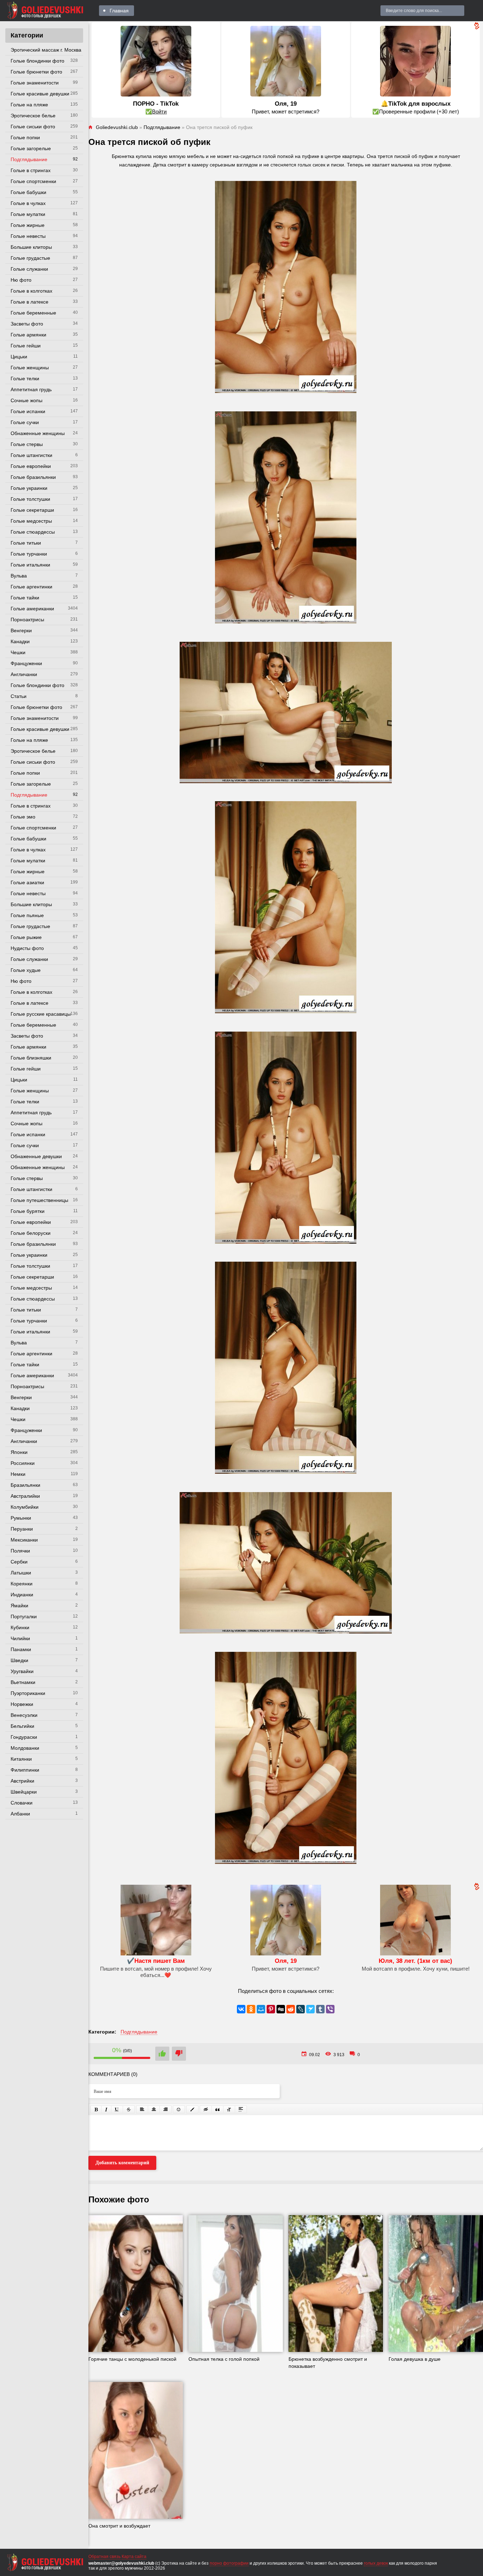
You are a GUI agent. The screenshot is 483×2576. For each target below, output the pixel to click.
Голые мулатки (28, 214)
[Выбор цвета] (192, 2109)
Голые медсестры (31, 521)
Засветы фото (27, 324)
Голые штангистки (31, 455)
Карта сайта (134, 2557)
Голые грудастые (30, 258)
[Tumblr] (320, 2009)
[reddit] (291, 2009)
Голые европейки (31, 466)
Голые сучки (25, 422)
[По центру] (154, 2109)
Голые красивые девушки (40, 94)
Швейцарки (24, 1792)
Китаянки (21, 1759)
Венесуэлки (24, 1715)
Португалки (24, 1616)
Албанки (20, 1814)
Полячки (20, 1551)
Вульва (19, 576)
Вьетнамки (23, 1682)
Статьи (19, 696)
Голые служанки (29, 269)
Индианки (22, 1595)
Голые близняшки (31, 1058)
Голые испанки (28, 411)
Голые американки (32, 609)
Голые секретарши (32, 510)
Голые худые (26, 970)
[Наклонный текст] (106, 2109)
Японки (19, 1452)
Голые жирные (28, 225)
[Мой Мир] (261, 2009)
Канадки (20, 641)
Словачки (22, 1803)
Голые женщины (30, 368)
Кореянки (22, 1584)
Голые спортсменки (33, 181)
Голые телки (25, 379)
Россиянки (23, 1463)
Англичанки (24, 674)
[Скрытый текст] (206, 2109)
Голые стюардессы (33, 532)
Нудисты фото (27, 948)
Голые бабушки (28, 192)
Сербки (19, 1562)
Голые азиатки (27, 882)
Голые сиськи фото (33, 127)
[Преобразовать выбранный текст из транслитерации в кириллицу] (229, 2109)
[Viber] (330, 2009)
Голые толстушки (30, 499)
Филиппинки (25, 1770)
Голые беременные (33, 313)
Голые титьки (26, 543)
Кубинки (20, 1627)
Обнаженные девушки (36, 1156)
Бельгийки (22, 1726)
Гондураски (24, 1737)
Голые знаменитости (35, 83)
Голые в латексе (30, 302)
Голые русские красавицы (41, 1014)
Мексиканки (24, 1540)
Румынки (21, 1518)
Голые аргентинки (31, 587)
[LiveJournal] (301, 2009)
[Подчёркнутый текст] (117, 2109)
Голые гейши (26, 346)
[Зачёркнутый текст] (129, 2109)
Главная (119, 11)
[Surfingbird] (310, 2009)
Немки (18, 1474)
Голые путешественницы (39, 1200)
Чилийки (20, 1638)
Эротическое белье (33, 116)
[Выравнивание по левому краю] (142, 2109)
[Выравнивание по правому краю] (165, 2109)
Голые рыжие (26, 937)
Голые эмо (23, 817)
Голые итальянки (30, 565)
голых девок (376, 2563)
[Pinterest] (271, 2009)
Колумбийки (25, 1507)
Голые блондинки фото (37, 61)
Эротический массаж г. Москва (46, 50)
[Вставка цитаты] (217, 2109)
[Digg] (281, 2009)
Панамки (21, 1649)
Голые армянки (28, 335)
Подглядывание (29, 159)
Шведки (19, 1660)
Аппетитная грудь (31, 389)
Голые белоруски (31, 1233)
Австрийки (22, 1781)
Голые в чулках (28, 203)
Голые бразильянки (33, 477)
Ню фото (21, 280)
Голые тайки (25, 598)
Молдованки (25, 1748)
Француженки (26, 663)
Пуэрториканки (28, 1693)
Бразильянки (25, 1485)
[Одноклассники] (251, 2009)
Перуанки (22, 1529)
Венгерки (21, 630)
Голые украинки (29, 488)
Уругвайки (22, 1671)
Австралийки (25, 1496)
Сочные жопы (27, 400)
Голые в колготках (31, 291)
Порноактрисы (27, 620)
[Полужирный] (96, 2109)
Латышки (21, 1573)
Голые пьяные (27, 915)
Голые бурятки (28, 1211)
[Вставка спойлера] (241, 2109)
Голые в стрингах (31, 170)
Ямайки (19, 1606)
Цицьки (19, 357)
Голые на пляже (29, 105)
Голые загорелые (31, 148)
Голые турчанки (29, 554)
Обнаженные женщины (38, 433)
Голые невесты (28, 236)
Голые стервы (27, 444)
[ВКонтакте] (241, 2009)
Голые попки (25, 137)
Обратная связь (104, 2557)
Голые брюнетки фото (36, 72)
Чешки (18, 652)
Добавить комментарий (122, 2163)
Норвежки (22, 1704)
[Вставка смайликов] (179, 2109)
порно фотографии (229, 2563)
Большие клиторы (31, 247)
